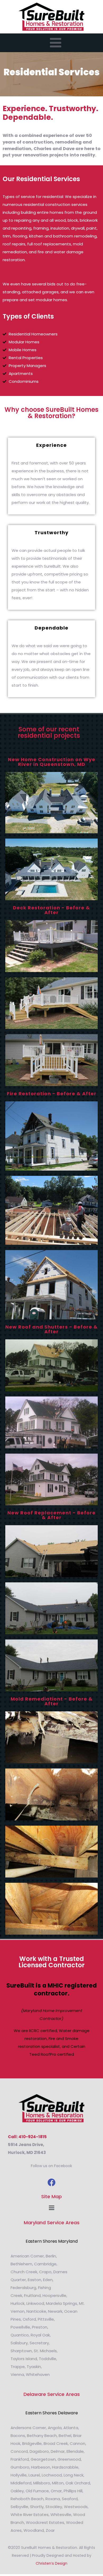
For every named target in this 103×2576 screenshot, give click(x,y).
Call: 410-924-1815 (27, 2137)
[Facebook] (51, 2182)
